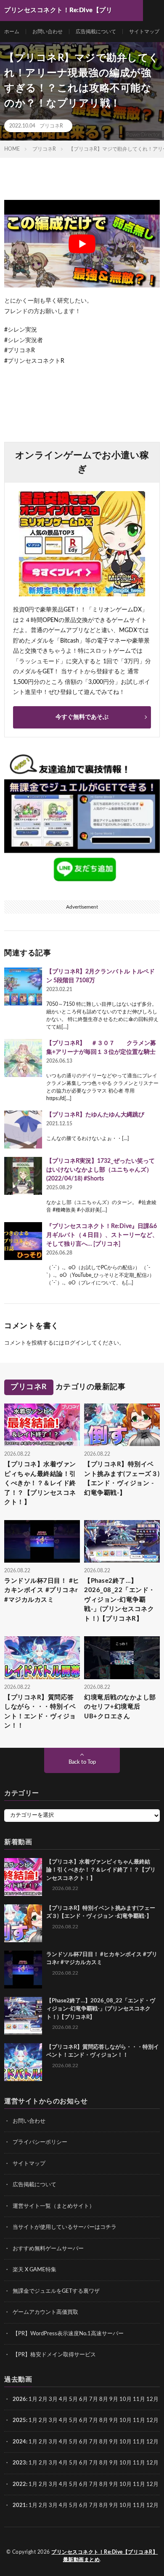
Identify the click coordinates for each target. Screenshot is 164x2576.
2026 (19, 2399)
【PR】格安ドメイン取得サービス (54, 2355)
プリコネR (51, 126)
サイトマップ (144, 32)
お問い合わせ (48, 32)
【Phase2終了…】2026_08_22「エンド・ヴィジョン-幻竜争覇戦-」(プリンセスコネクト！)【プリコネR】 (120, 1600)
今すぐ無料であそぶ (82, 717)
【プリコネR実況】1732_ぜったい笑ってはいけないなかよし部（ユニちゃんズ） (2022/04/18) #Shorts (101, 1170)
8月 (104, 2399)
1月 (33, 2399)
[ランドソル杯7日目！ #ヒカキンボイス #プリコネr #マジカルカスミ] (23, 1970)
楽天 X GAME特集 (34, 2270)
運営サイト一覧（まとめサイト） (54, 2206)
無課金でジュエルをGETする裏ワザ (56, 2291)
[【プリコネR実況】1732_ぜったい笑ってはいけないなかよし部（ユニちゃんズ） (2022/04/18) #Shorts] (23, 1176)
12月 (152, 2420)
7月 (94, 2399)
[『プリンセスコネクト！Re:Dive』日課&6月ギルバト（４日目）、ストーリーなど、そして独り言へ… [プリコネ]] (23, 1241)
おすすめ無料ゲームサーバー (48, 2249)
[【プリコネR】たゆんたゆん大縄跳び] (23, 1130)
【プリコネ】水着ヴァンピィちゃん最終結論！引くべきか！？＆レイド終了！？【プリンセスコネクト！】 (40, 1483)
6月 (83, 2399)
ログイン (75, 1343)
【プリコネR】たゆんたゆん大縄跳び (95, 1115)
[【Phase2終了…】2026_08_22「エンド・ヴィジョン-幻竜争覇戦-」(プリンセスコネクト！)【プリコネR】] (23, 2016)
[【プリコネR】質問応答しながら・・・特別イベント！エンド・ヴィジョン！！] (23, 2062)
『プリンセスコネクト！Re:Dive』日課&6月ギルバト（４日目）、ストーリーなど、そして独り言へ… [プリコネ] (102, 1235)
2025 (19, 2420)
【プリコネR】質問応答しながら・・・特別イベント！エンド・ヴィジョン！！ (40, 1712)
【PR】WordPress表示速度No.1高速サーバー (68, 2334)
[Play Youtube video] (82, 244)
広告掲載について (96, 32)
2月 (43, 2399)
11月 (139, 2420)
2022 (19, 2484)
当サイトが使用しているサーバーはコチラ (65, 2227)
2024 (19, 2442)
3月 (53, 2399)
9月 (114, 2420)
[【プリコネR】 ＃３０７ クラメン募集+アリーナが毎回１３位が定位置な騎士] (23, 1058)
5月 (73, 2399)
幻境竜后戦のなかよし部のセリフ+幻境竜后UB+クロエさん (120, 1707)
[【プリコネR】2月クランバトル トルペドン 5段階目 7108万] (23, 986)
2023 (19, 2463)
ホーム (12, 32)
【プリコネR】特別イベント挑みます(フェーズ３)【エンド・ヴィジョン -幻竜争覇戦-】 (122, 1479)
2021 (19, 2506)
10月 (126, 2420)
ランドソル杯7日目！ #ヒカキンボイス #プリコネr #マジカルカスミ (42, 1590)
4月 (63, 2399)
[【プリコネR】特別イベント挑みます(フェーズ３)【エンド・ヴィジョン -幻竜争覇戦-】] (23, 1923)
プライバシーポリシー (40, 2142)
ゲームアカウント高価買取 (45, 2312)
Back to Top (82, 1762)
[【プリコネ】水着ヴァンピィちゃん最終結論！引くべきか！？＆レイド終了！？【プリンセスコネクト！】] (23, 1877)
